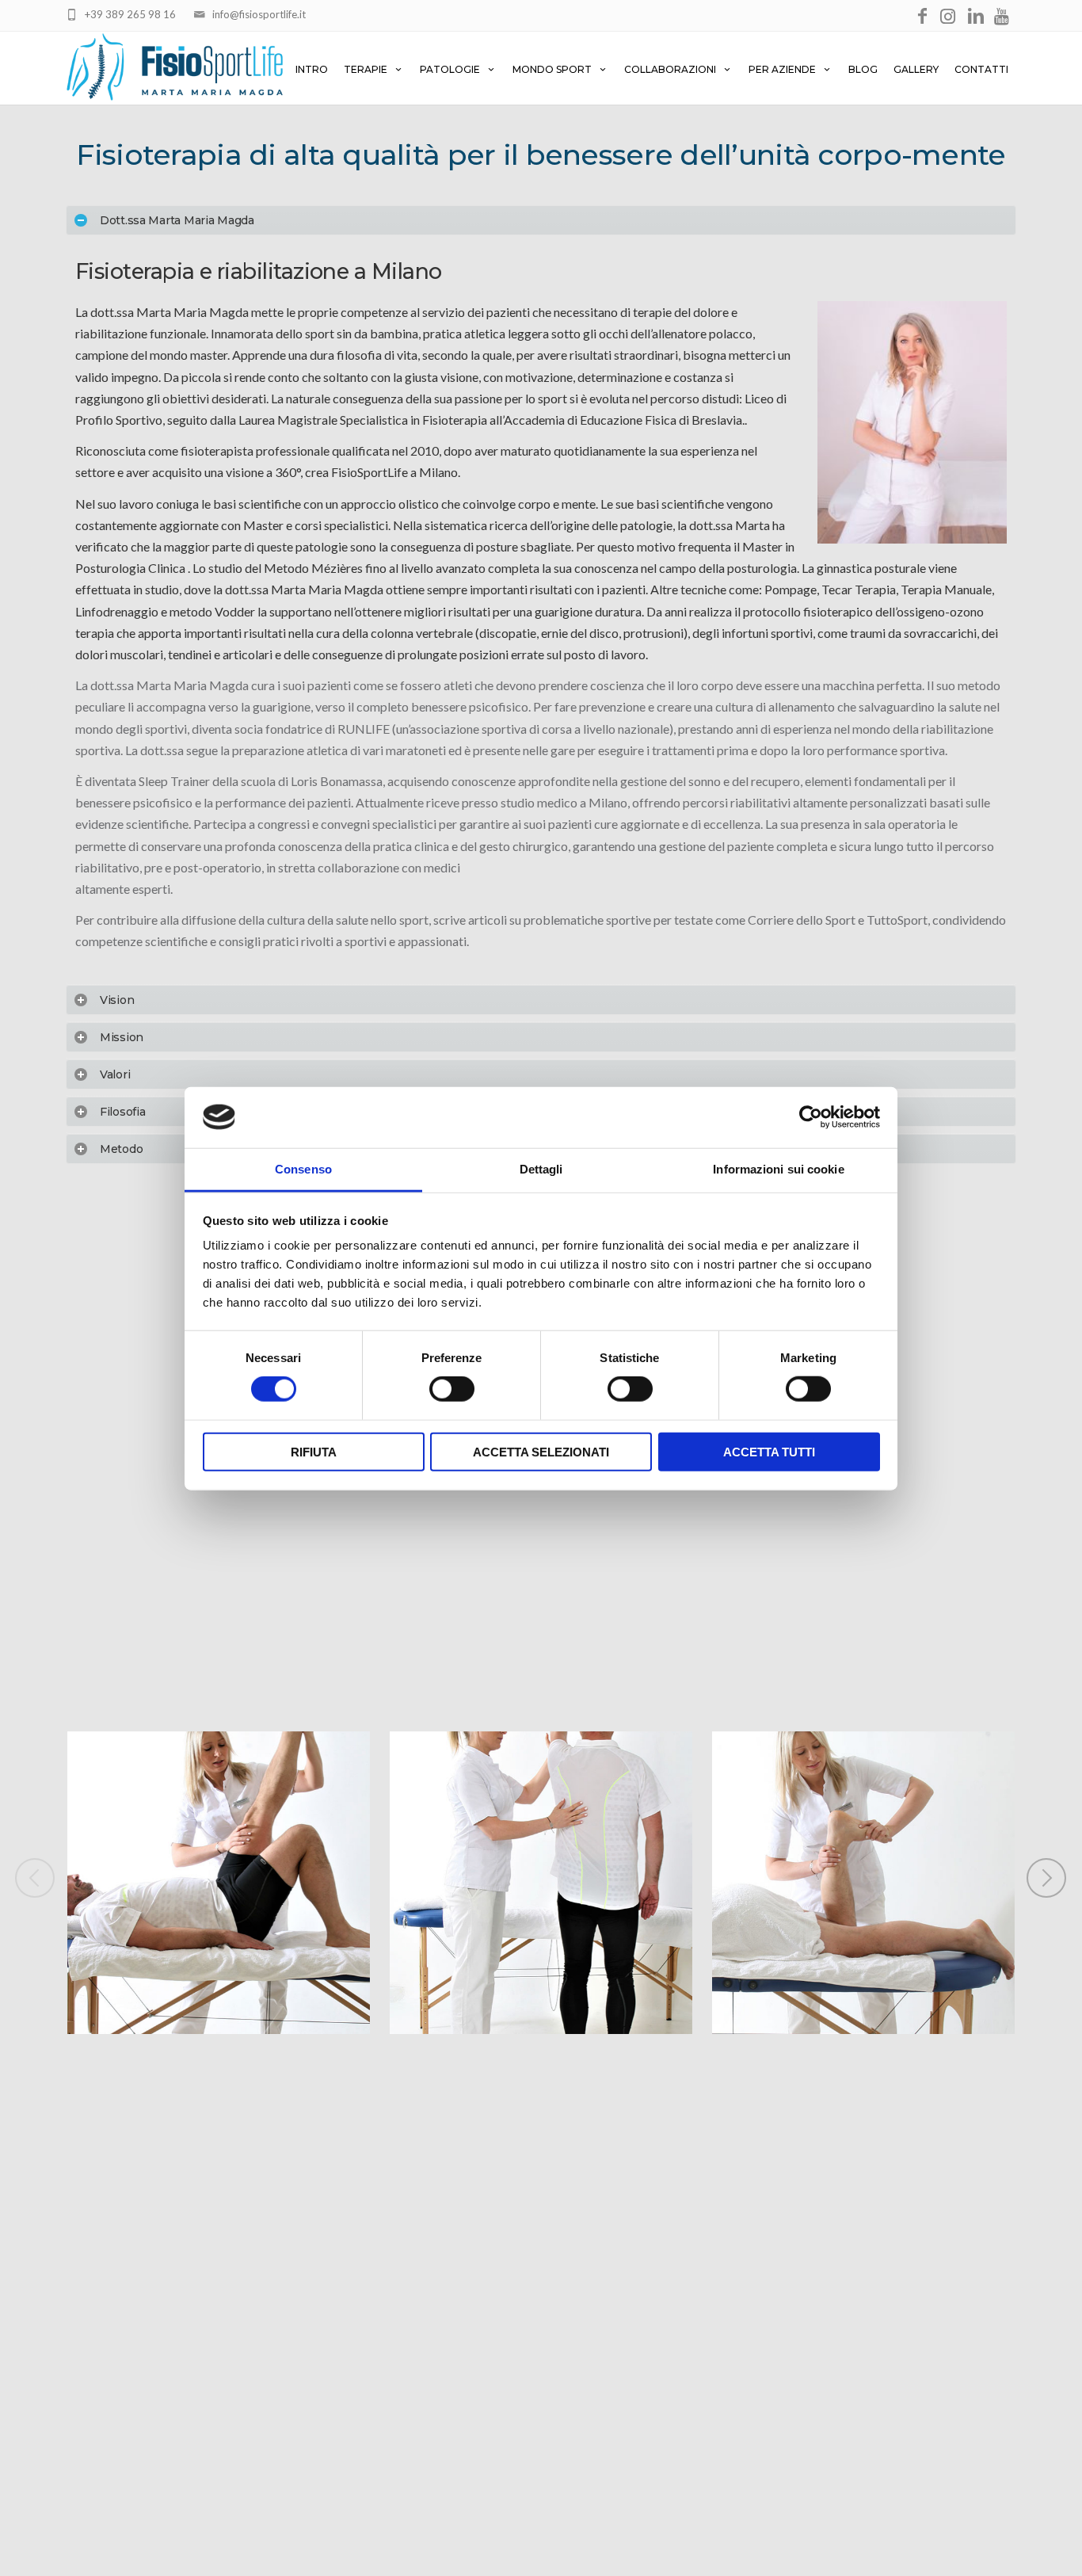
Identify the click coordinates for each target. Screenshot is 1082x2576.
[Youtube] (1003, 17)
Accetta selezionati (541, 1451)
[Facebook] (922, 17)
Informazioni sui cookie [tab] (778, 1168)
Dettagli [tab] (541, 1168)
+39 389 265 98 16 (130, 14)
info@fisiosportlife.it (259, 14)
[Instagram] (949, 17)
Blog (863, 69)
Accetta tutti (769, 1451)
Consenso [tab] (303, 1168)
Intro (312, 69)
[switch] (452, 1389)
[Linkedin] (976, 17)
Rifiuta (314, 1451)
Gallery (916, 69)
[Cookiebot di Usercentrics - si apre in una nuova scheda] (811, 1117)
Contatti (981, 69)
